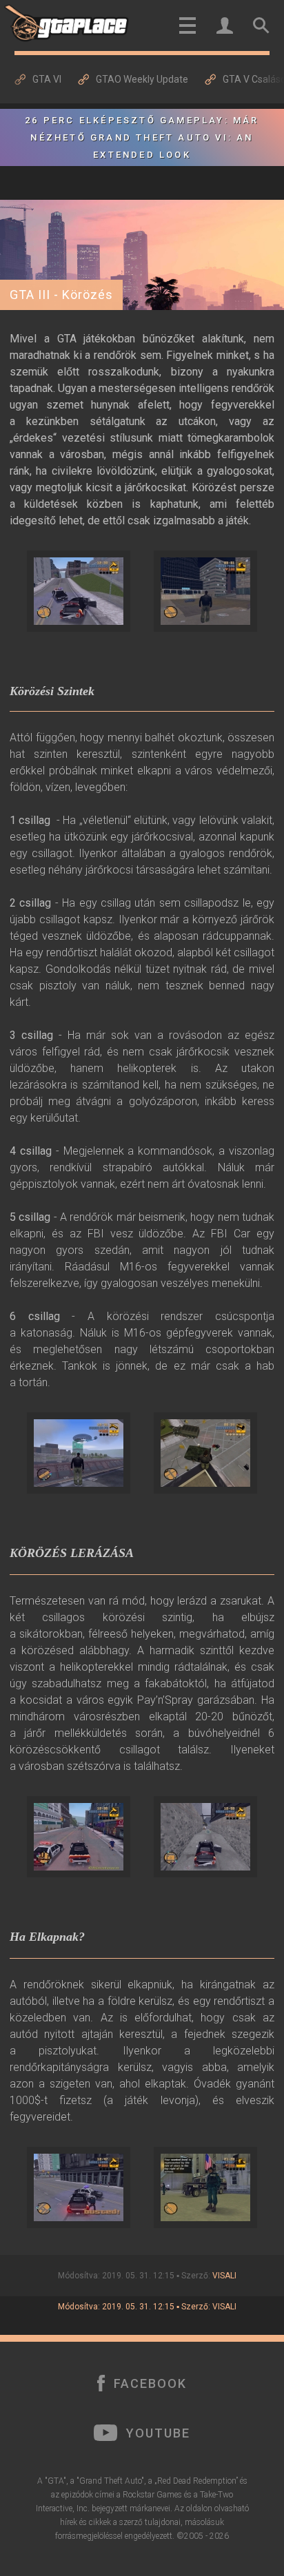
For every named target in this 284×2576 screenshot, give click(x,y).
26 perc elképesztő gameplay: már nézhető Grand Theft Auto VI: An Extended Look (142, 137)
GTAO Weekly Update (142, 79)
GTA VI (47, 79)
